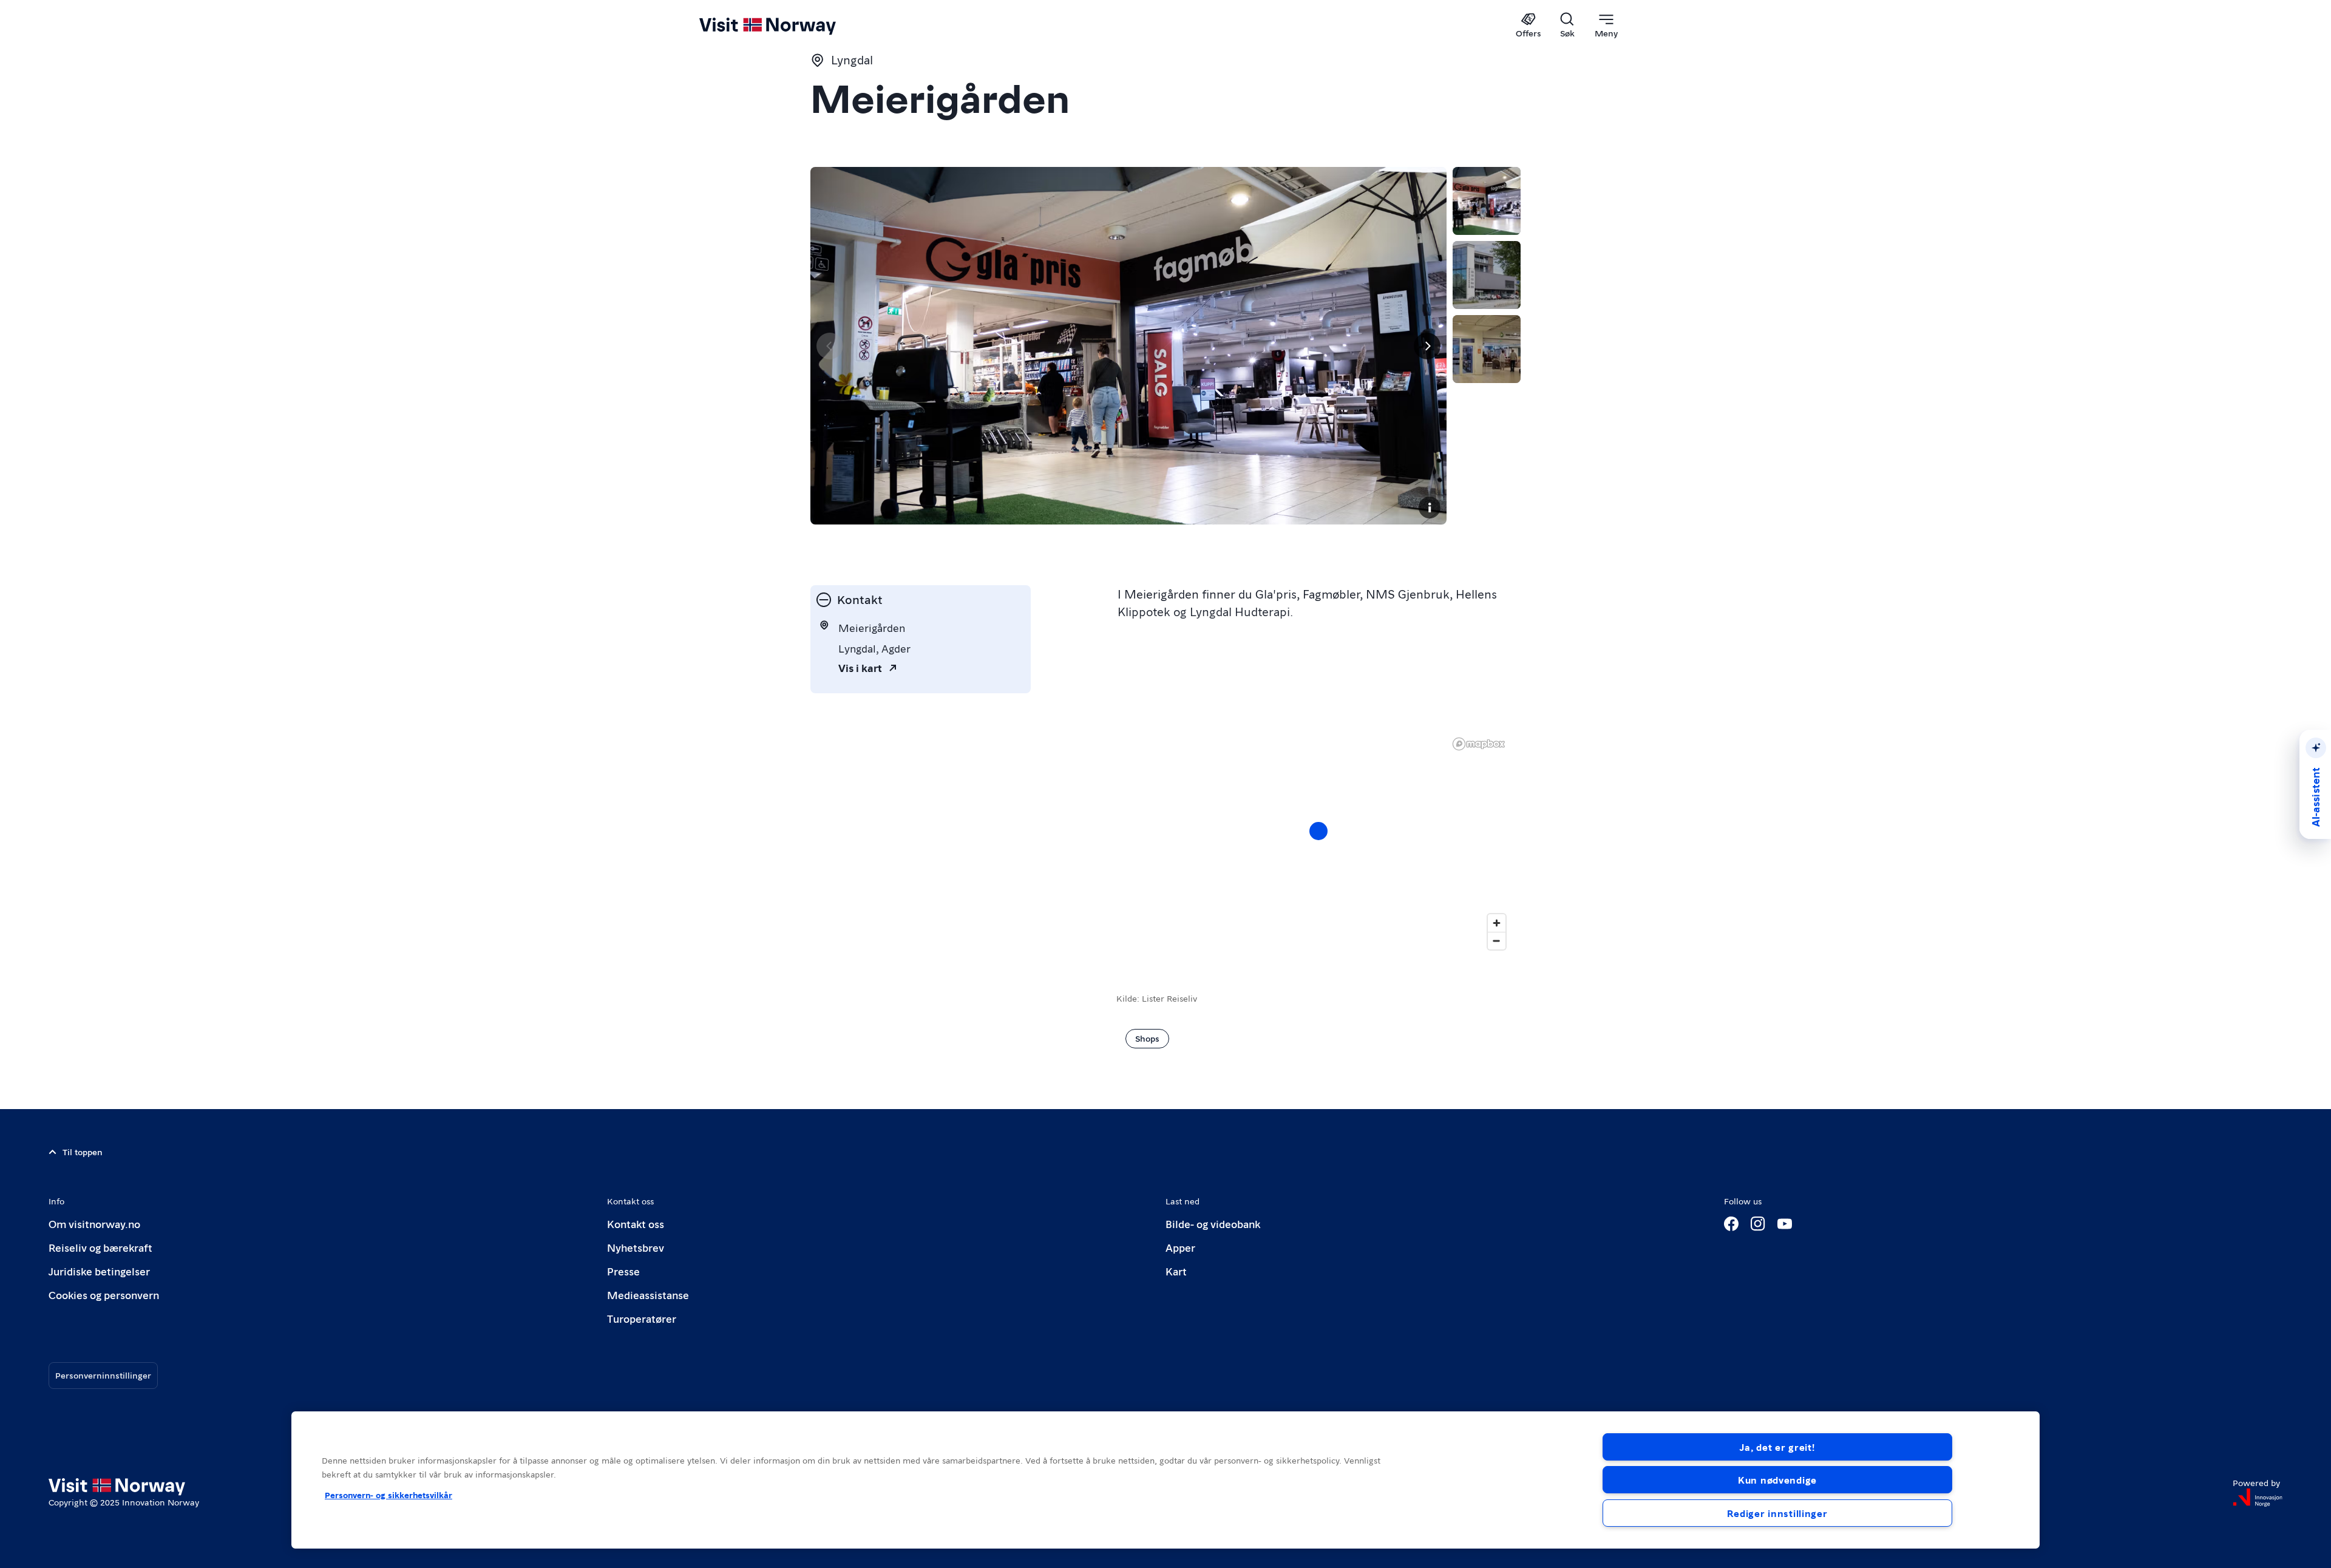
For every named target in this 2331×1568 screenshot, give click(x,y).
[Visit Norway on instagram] (1758, 1224)
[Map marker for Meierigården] (1318, 831)
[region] (1318, 843)
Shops (1147, 1038)
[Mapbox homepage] (1479, 744)
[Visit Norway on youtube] (1785, 1224)
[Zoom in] (1497, 923)
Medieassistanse (648, 1295)
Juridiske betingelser (99, 1271)
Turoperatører (642, 1318)
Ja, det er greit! (1777, 1447)
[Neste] (1427, 346)
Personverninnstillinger (103, 1375)
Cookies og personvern (104, 1295)
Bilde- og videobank (1213, 1224)
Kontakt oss (636, 1224)
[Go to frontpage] (788, 25)
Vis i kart (860, 667)
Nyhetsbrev (636, 1247)
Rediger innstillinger (1777, 1513)
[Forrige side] (830, 346)
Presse (623, 1271)
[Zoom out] (1497, 941)
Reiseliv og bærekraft (100, 1247)
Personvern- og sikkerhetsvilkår (388, 1495)
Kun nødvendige (1777, 1480)
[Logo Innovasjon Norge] (2258, 1498)
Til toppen (83, 1152)
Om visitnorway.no (94, 1224)
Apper (1180, 1247)
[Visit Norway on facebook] (1731, 1224)
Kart (1176, 1271)
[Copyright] (1430, 507)
